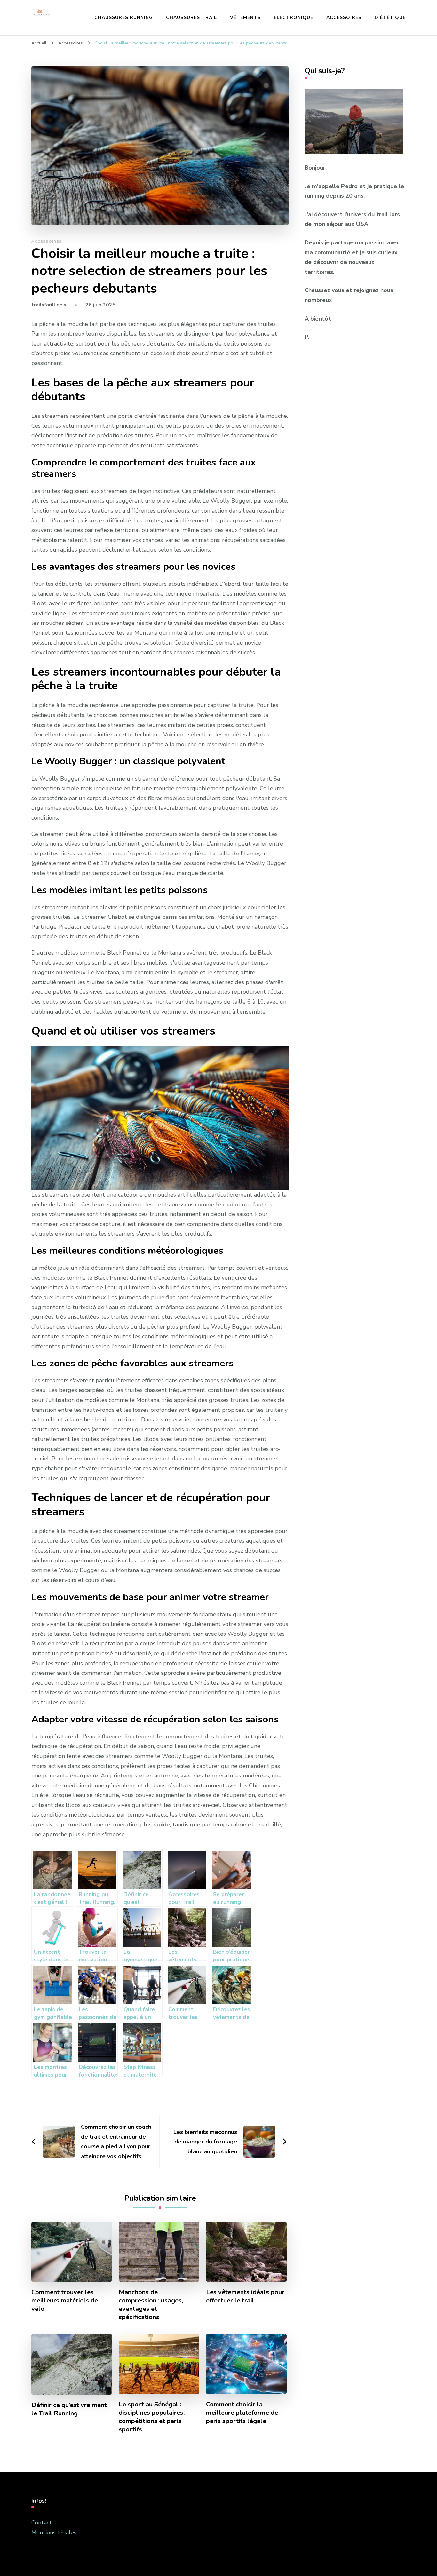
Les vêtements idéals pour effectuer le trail (245, 2296)
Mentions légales (54, 2532)
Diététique (390, 17)
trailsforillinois (49, 305)
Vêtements (245, 17)
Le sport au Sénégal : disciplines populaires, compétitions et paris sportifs (152, 2417)
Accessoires (344, 17)
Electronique (294, 17)
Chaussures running (124, 17)
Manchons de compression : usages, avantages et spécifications (151, 2305)
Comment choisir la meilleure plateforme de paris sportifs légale (242, 2413)
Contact (42, 2523)
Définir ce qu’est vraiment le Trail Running (69, 2409)
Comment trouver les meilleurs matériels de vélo (65, 2301)
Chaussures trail (191, 17)
